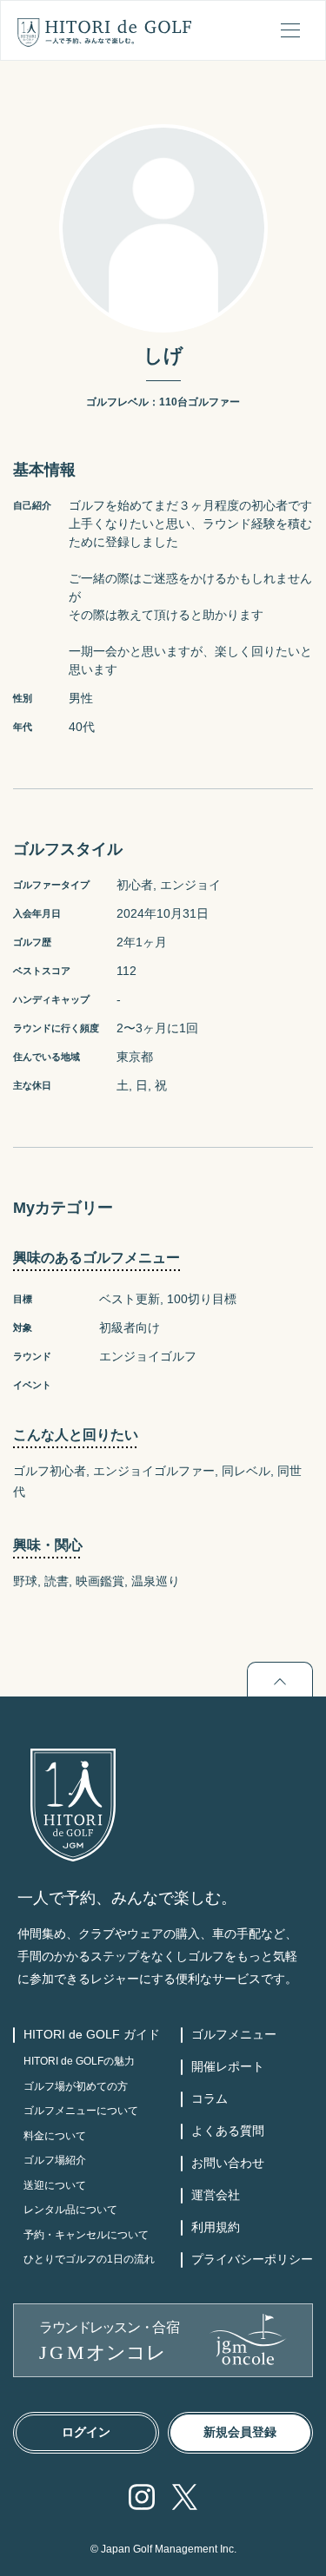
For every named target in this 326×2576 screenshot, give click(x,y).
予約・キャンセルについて (86, 2235)
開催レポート (228, 2066)
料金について (55, 2136)
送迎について (55, 2185)
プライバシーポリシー (252, 2259)
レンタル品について (70, 2210)
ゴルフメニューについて (81, 2111)
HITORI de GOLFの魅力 (79, 2061)
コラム (210, 2098)
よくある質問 (228, 2131)
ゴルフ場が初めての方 (76, 2086)
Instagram (142, 2497)
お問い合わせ (228, 2163)
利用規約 (216, 2227)
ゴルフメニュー (234, 2034)
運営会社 (216, 2195)
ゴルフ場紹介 (55, 2160)
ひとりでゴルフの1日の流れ (89, 2259)
